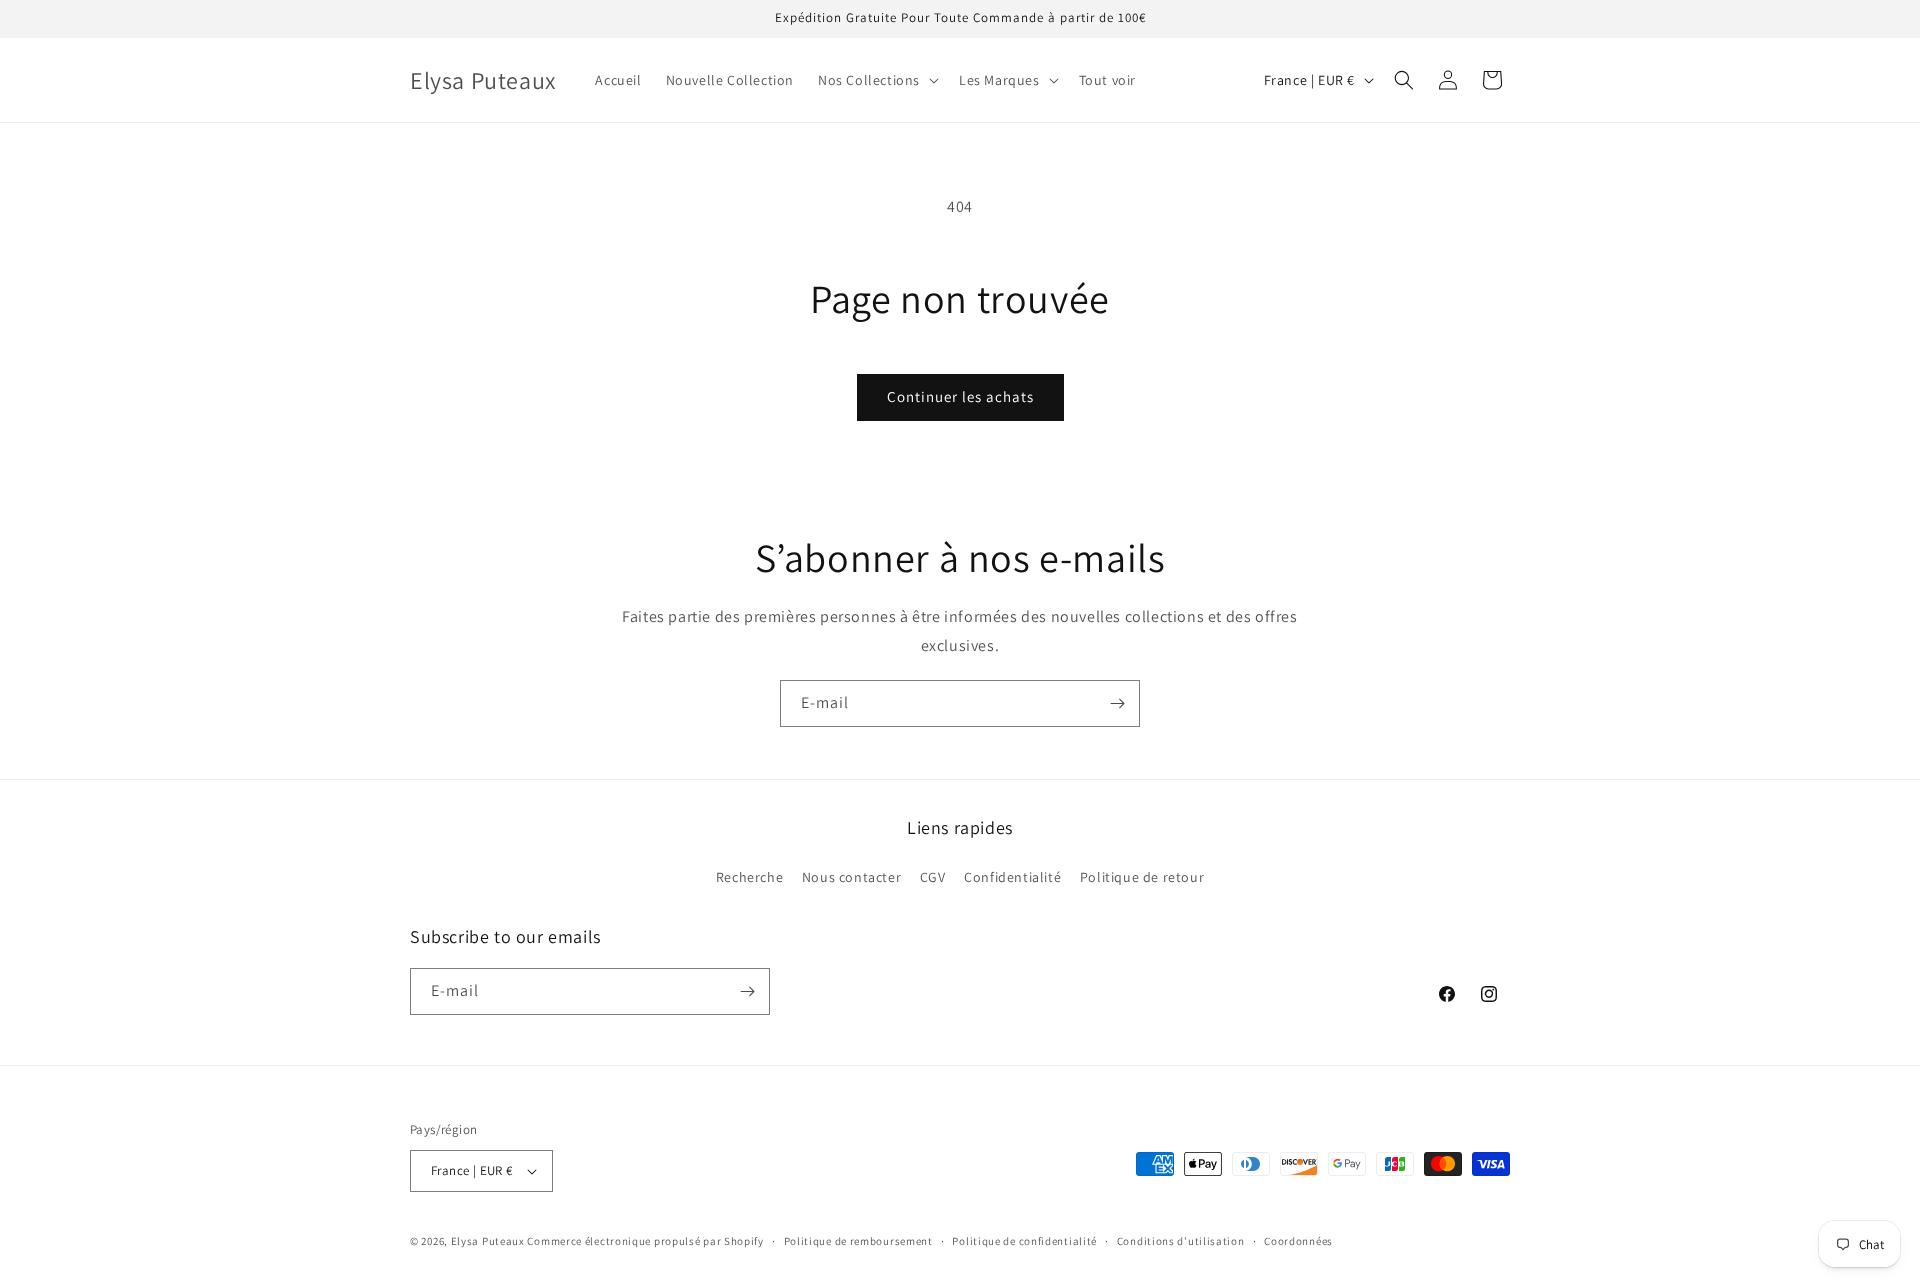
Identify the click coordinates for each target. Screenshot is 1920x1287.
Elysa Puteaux (488, 1241)
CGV (933, 877)
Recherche (749, 877)
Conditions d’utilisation (1181, 1241)
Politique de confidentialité (1024, 1241)
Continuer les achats (960, 396)
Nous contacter (851, 877)
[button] (876, 80)
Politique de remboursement (858, 1241)
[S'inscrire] (1117, 703)
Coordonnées (1298, 1241)
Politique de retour (1142, 877)
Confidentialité (1012, 877)
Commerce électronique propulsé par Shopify (645, 1241)
